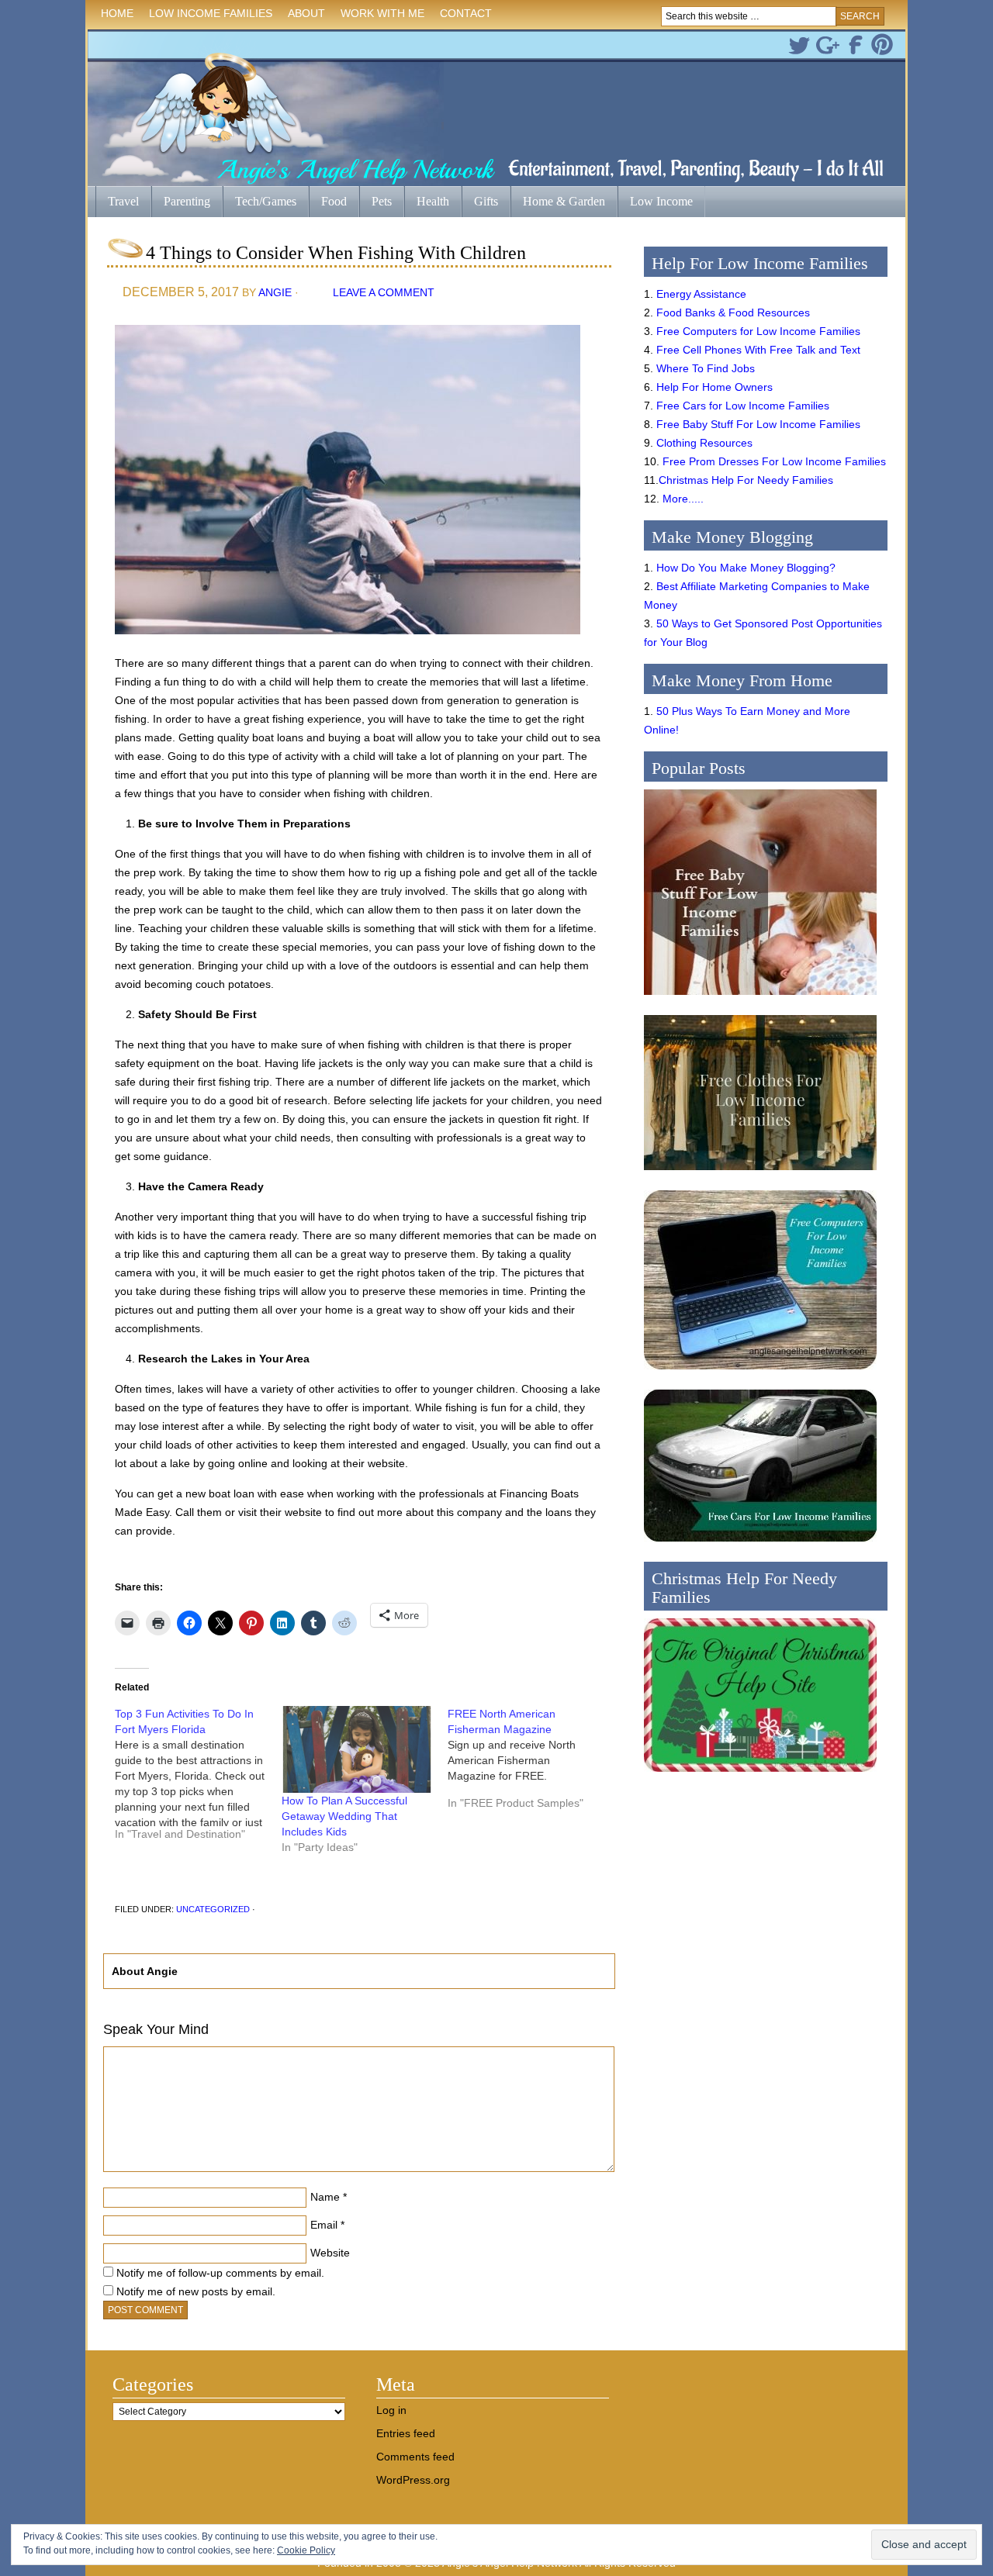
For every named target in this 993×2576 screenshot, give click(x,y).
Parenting (187, 201)
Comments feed (415, 2457)
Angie (275, 292)
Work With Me (382, 13)
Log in (391, 2410)
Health (427, 203)
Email (324, 2225)
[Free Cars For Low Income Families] (760, 1545)
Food (334, 201)
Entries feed (406, 2433)
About (303, 16)
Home (117, 13)
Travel (117, 203)
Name (325, 2197)
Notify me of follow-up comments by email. (220, 2273)
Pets (382, 201)
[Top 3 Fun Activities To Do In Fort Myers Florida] (198, 1780)
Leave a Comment (384, 292)
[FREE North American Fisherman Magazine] (531, 1764)
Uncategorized (213, 1909)
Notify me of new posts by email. (196, 2291)
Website (330, 2253)
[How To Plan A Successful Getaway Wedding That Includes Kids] (357, 1749)
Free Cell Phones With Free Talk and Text (758, 350)
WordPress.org (413, 2480)
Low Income (655, 203)
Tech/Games (259, 203)
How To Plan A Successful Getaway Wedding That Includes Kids (344, 1816)
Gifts (480, 203)
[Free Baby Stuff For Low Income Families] (760, 999)
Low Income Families (207, 16)
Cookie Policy (306, 2550)
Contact (466, 13)
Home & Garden (558, 203)
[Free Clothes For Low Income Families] (760, 1174)
